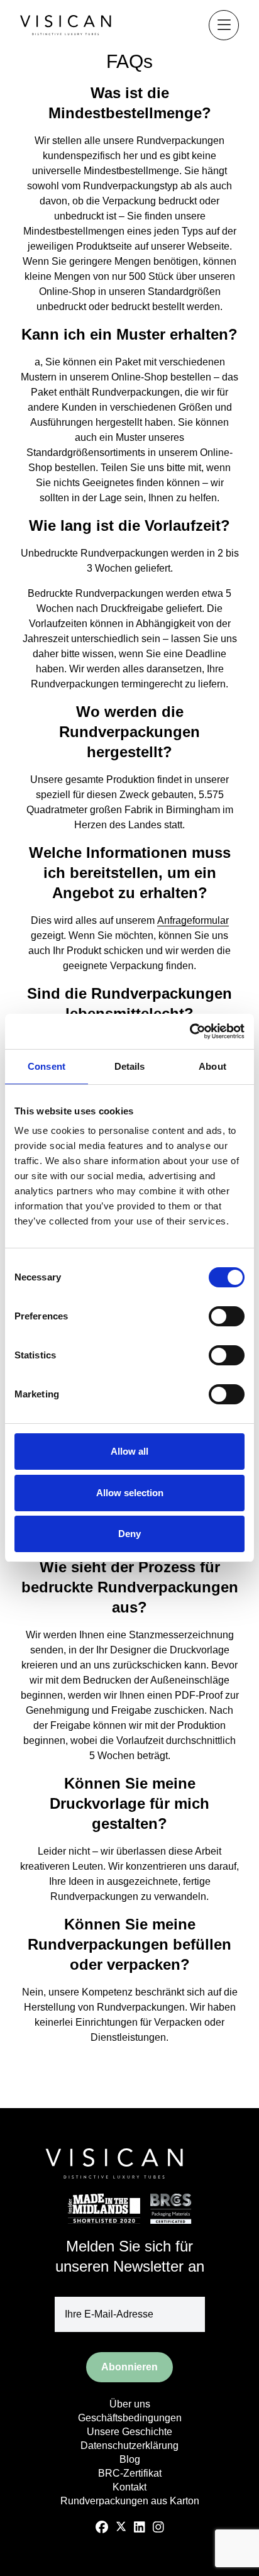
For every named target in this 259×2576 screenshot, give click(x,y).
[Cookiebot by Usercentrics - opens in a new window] (190, 1031)
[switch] (227, 1316)
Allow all (129, 1451)
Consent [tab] (47, 1066)
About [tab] (212, 1066)
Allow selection (130, 1493)
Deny (129, 1534)
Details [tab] (130, 1066)
